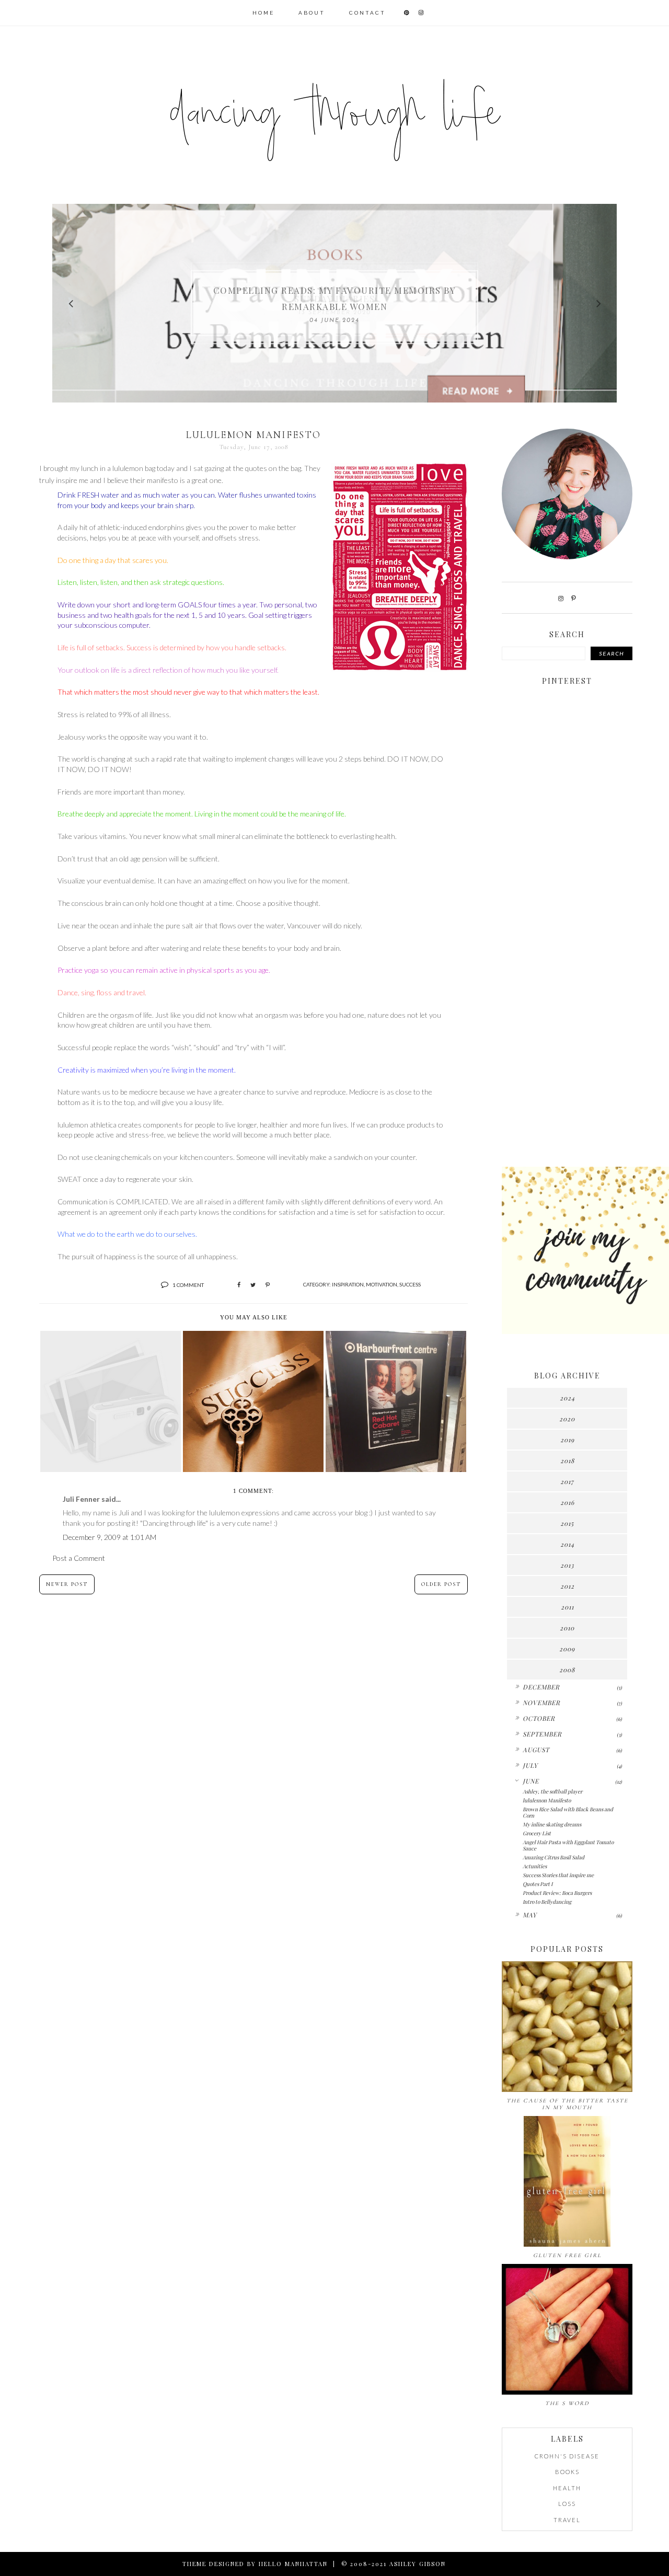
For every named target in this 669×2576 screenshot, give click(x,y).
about (312, 13)
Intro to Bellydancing (547, 1902)
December (541, 1687)
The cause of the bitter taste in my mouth (567, 2104)
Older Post (441, 1584)
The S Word (567, 2403)
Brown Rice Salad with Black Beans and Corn (568, 1812)
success (410, 1284)
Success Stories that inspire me (558, 1875)
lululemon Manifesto (547, 1800)
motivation (382, 1284)
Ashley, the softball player (552, 1791)
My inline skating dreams (552, 1824)
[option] (334, 303)
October (539, 1718)
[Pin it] (268, 1285)
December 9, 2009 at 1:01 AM (109, 1537)
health (567, 2488)
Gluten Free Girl (567, 2255)
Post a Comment (79, 1558)
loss (567, 2504)
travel (567, 2520)
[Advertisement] (567, 994)
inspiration (348, 1284)
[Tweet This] (253, 1285)
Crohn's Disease (567, 2456)
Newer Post (67, 1584)
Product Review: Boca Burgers (557, 1893)
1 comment (188, 1285)
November (541, 1703)
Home (263, 13)
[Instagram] (561, 598)
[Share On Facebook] (239, 1285)
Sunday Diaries (334, 298)
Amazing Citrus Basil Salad (553, 1857)
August (536, 1750)
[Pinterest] (574, 598)
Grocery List (537, 1833)
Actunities (535, 1866)
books (567, 2472)
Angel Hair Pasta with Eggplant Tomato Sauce (568, 1845)
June (531, 1781)
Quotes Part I (538, 1884)
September (542, 1734)
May (530, 1915)
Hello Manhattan (293, 2564)
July (530, 1765)
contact (367, 13)
